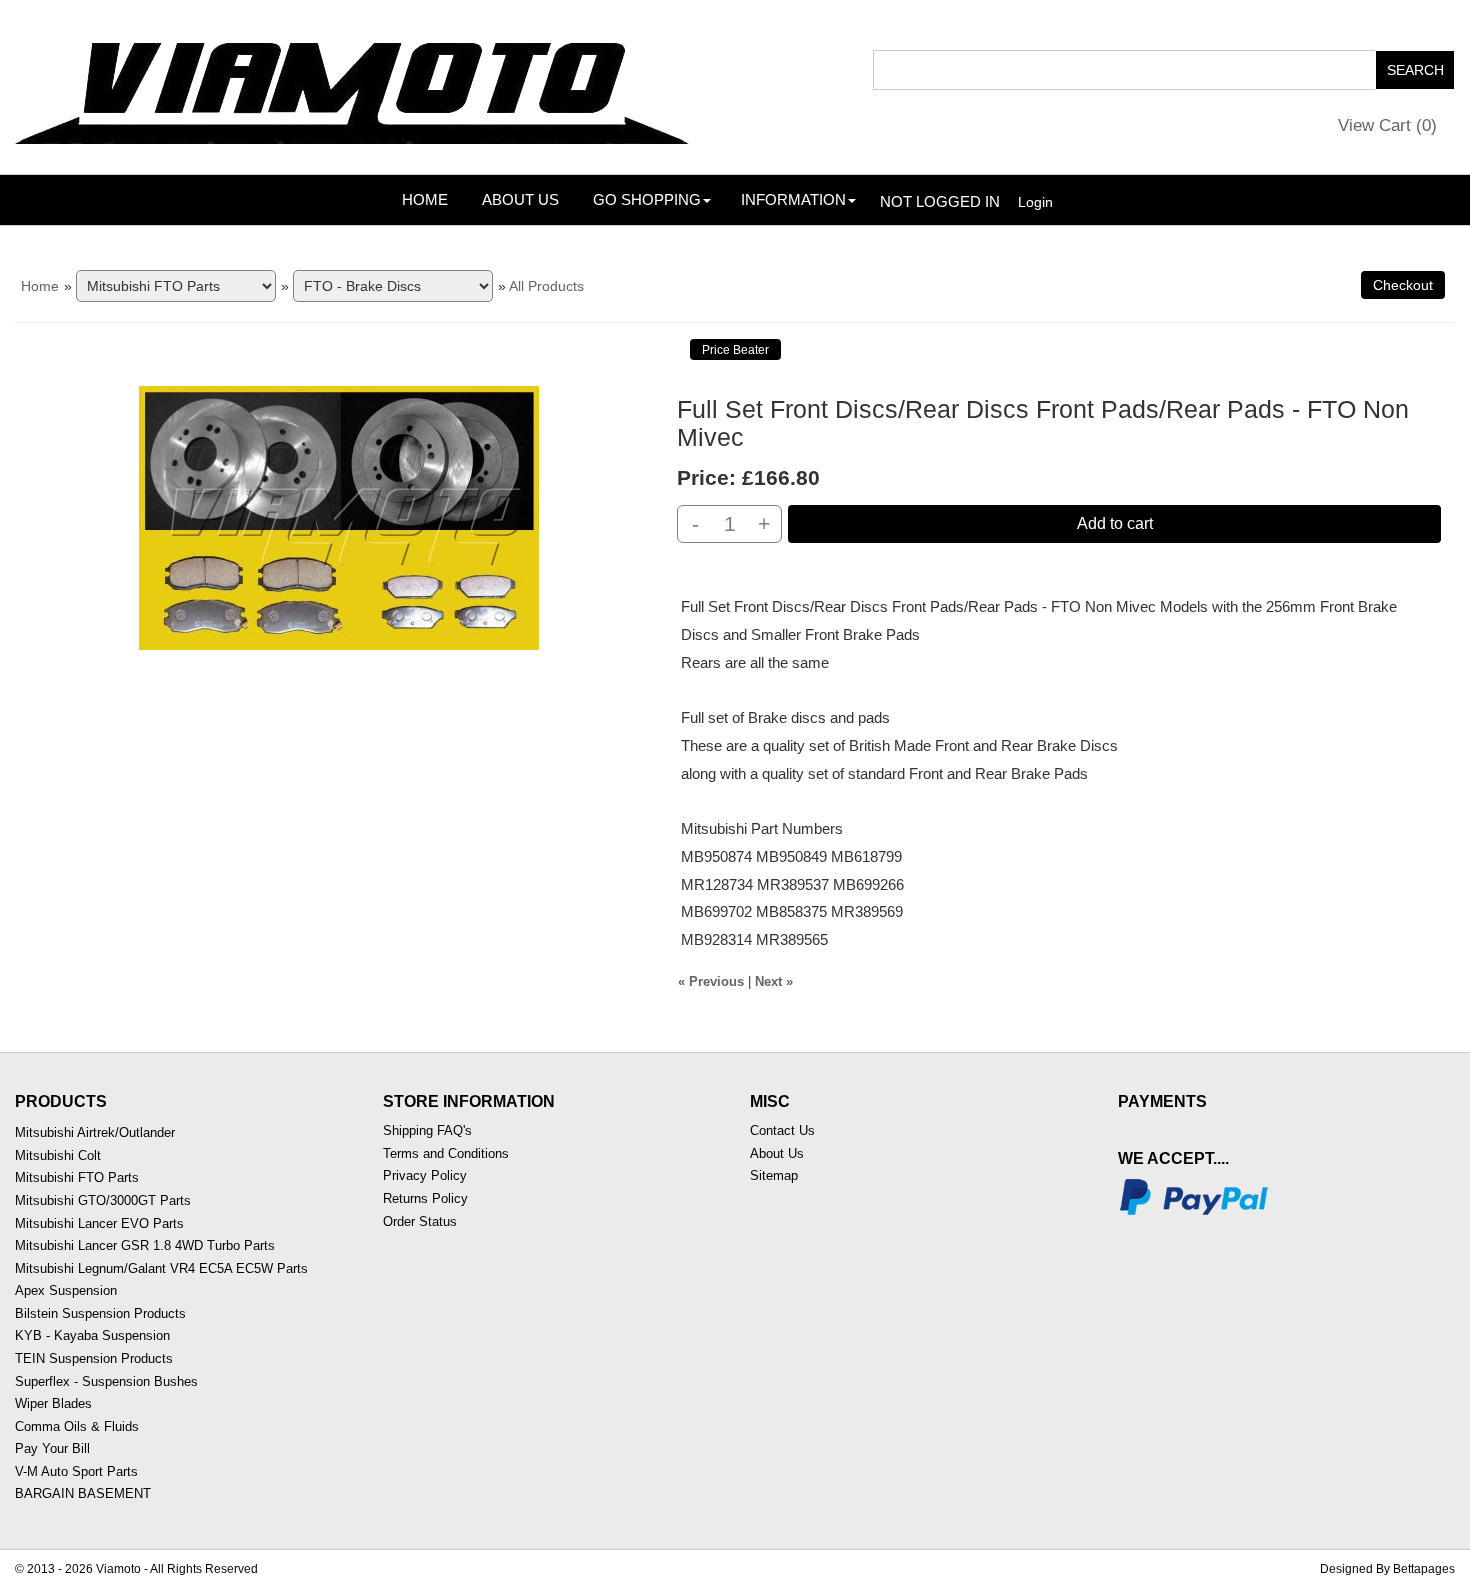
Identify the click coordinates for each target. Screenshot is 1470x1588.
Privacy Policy (425, 1175)
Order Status (420, 1221)
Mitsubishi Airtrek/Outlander (95, 1132)
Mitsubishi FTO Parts (77, 1177)
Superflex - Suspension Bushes (106, 1381)
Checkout (1403, 285)
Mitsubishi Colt (58, 1155)
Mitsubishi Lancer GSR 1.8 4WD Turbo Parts (145, 1245)
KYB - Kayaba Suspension (92, 1335)
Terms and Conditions (446, 1153)
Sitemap (774, 1175)
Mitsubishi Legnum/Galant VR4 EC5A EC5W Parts (161, 1268)
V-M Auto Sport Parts (76, 1471)
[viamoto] (354, 86)
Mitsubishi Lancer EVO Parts (99, 1223)
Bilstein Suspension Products (100, 1313)
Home (425, 199)
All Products (546, 286)
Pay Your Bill (52, 1448)
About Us (520, 199)
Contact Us (782, 1130)
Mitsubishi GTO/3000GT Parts (103, 1200)
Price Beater (735, 350)
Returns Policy (425, 1198)
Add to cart (1115, 523)
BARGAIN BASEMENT (83, 1493)
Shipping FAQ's (427, 1130)
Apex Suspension (66, 1290)
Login (1035, 202)
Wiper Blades (53, 1403)
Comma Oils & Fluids (77, 1426)
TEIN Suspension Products (94, 1358)
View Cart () (1387, 125)
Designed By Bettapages (1387, 1569)
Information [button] (793, 199)
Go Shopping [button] (647, 199)
